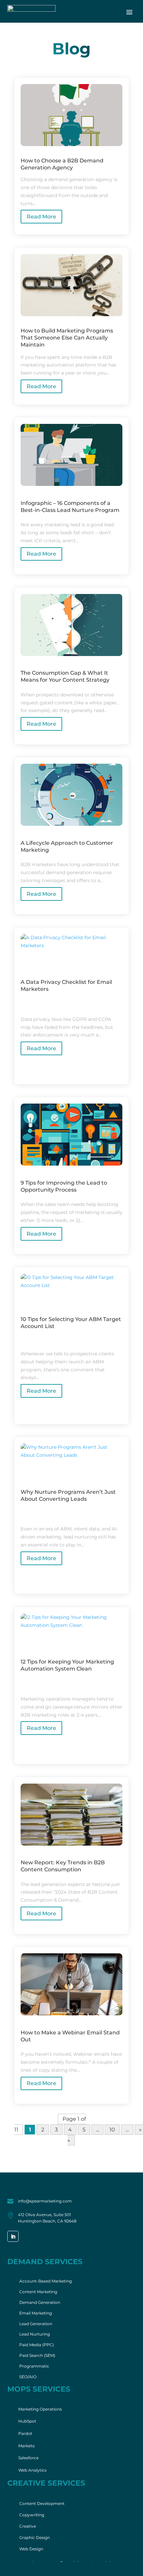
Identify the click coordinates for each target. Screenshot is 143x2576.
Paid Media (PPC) (37, 2345)
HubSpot (27, 2421)
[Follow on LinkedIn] (13, 2236)
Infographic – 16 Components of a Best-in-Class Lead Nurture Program (70, 507)
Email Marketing (36, 2313)
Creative (28, 2526)
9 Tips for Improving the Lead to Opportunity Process (64, 1186)
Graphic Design (35, 2537)
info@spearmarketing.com (45, 2201)
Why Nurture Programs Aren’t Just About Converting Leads (68, 1495)
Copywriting (32, 2515)
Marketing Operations (40, 2409)
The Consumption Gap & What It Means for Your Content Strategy (65, 676)
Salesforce (28, 2458)
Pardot (25, 2433)
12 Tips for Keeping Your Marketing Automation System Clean (67, 1665)
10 (112, 2130)
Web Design (31, 2549)
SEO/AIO (28, 2377)
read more (41, 217)
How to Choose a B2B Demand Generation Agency (62, 164)
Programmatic (34, 2366)
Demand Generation (40, 2302)
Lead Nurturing (35, 2334)
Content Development (42, 2503)
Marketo (27, 2446)
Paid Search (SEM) (37, 2355)
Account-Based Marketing (46, 2281)
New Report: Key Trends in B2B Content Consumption (63, 1866)
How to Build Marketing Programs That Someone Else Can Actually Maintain (67, 338)
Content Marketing (38, 2292)
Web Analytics (32, 2470)
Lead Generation (36, 2324)
